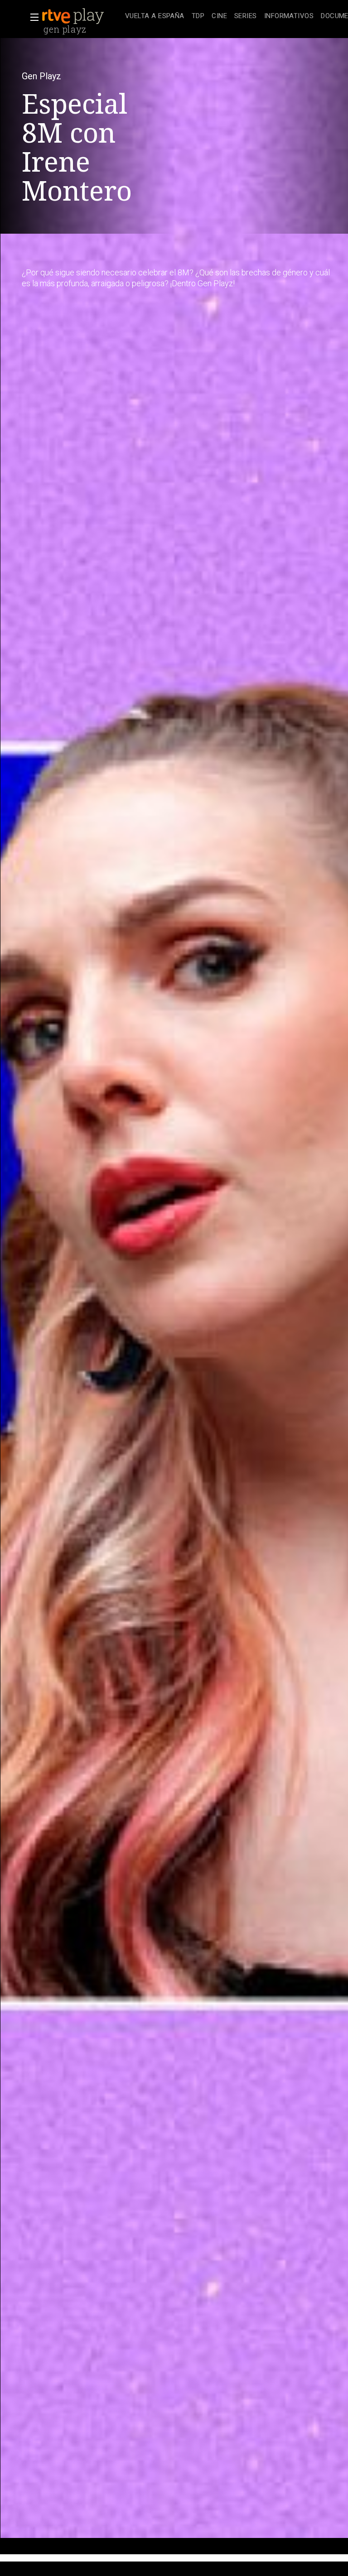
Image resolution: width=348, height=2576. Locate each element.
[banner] (82, 16)
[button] (32, 17)
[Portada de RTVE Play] (74, 16)
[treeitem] (155, 17)
